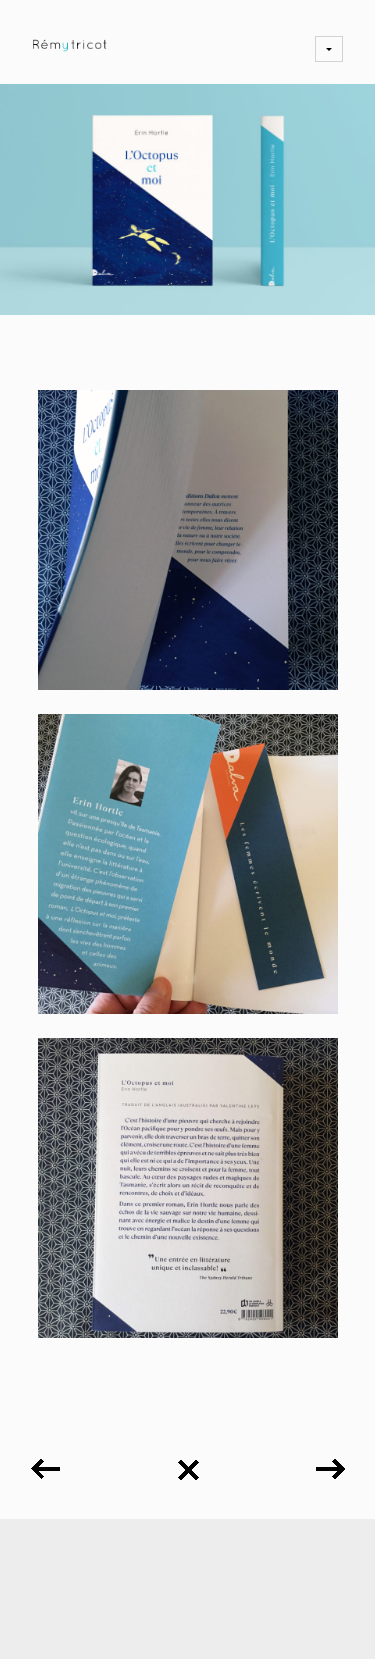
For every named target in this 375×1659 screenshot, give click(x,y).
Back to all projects (188, 1462)
